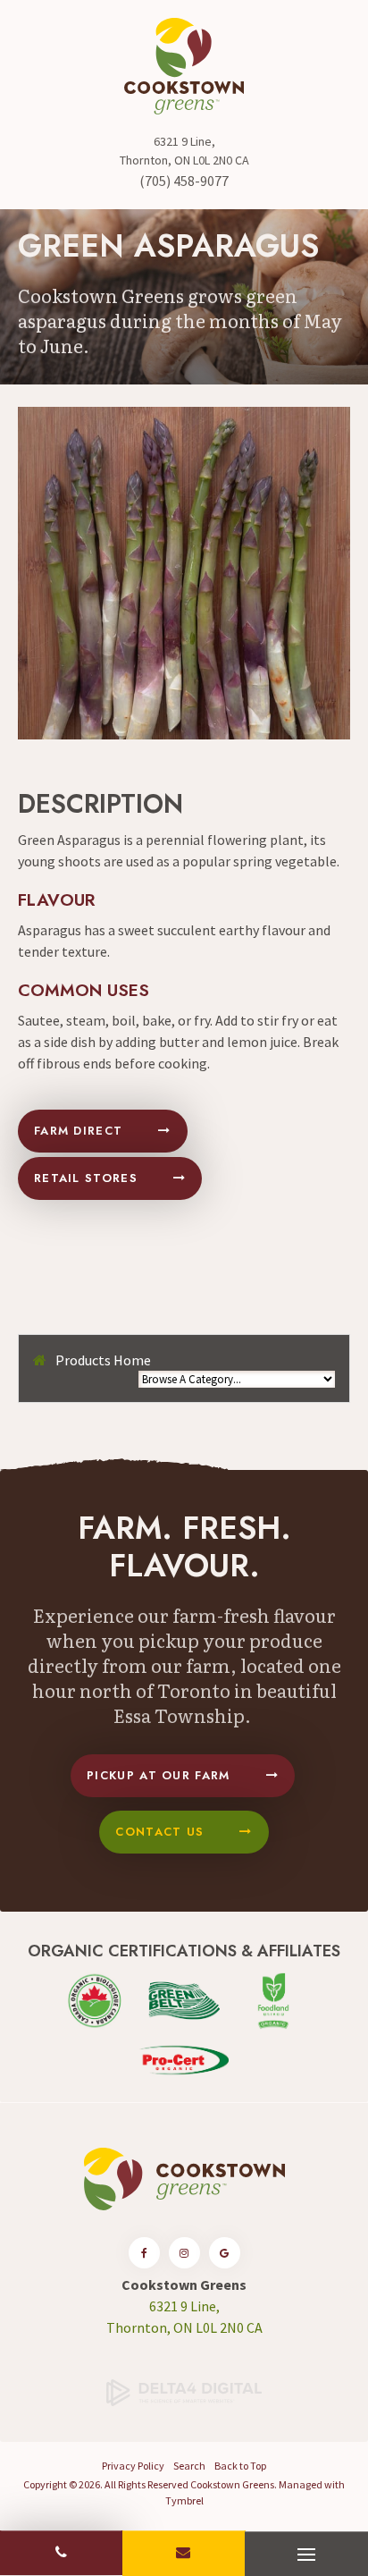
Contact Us (159, 1832)
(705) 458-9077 (184, 181)
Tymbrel (184, 2500)
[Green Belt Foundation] (184, 1998)
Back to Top (240, 2466)
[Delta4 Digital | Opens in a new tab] (184, 2391)
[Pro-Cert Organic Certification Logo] (184, 2058)
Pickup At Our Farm (158, 1775)
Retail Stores (86, 1178)
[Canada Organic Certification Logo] (95, 1998)
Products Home (103, 1360)
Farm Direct (78, 1131)
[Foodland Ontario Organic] (273, 1998)
